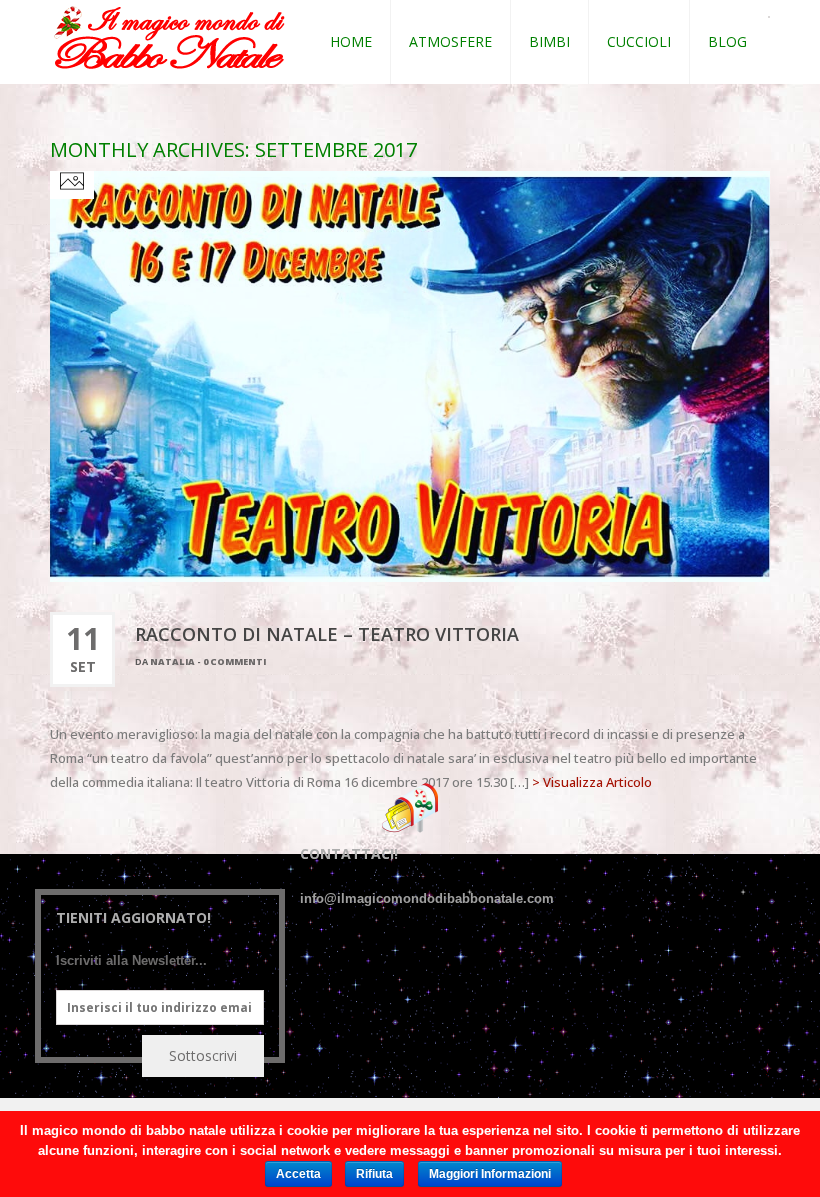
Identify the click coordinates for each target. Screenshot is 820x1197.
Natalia (172, 661)
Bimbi (549, 41)
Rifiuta (374, 1174)
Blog (727, 41)
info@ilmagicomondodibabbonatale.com (427, 898)
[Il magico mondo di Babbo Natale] (169, 38)
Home (351, 41)
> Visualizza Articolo (592, 782)
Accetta (298, 1174)
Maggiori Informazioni (490, 1174)
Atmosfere (450, 41)
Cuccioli (639, 41)
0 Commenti (234, 661)
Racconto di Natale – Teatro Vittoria (327, 634)
